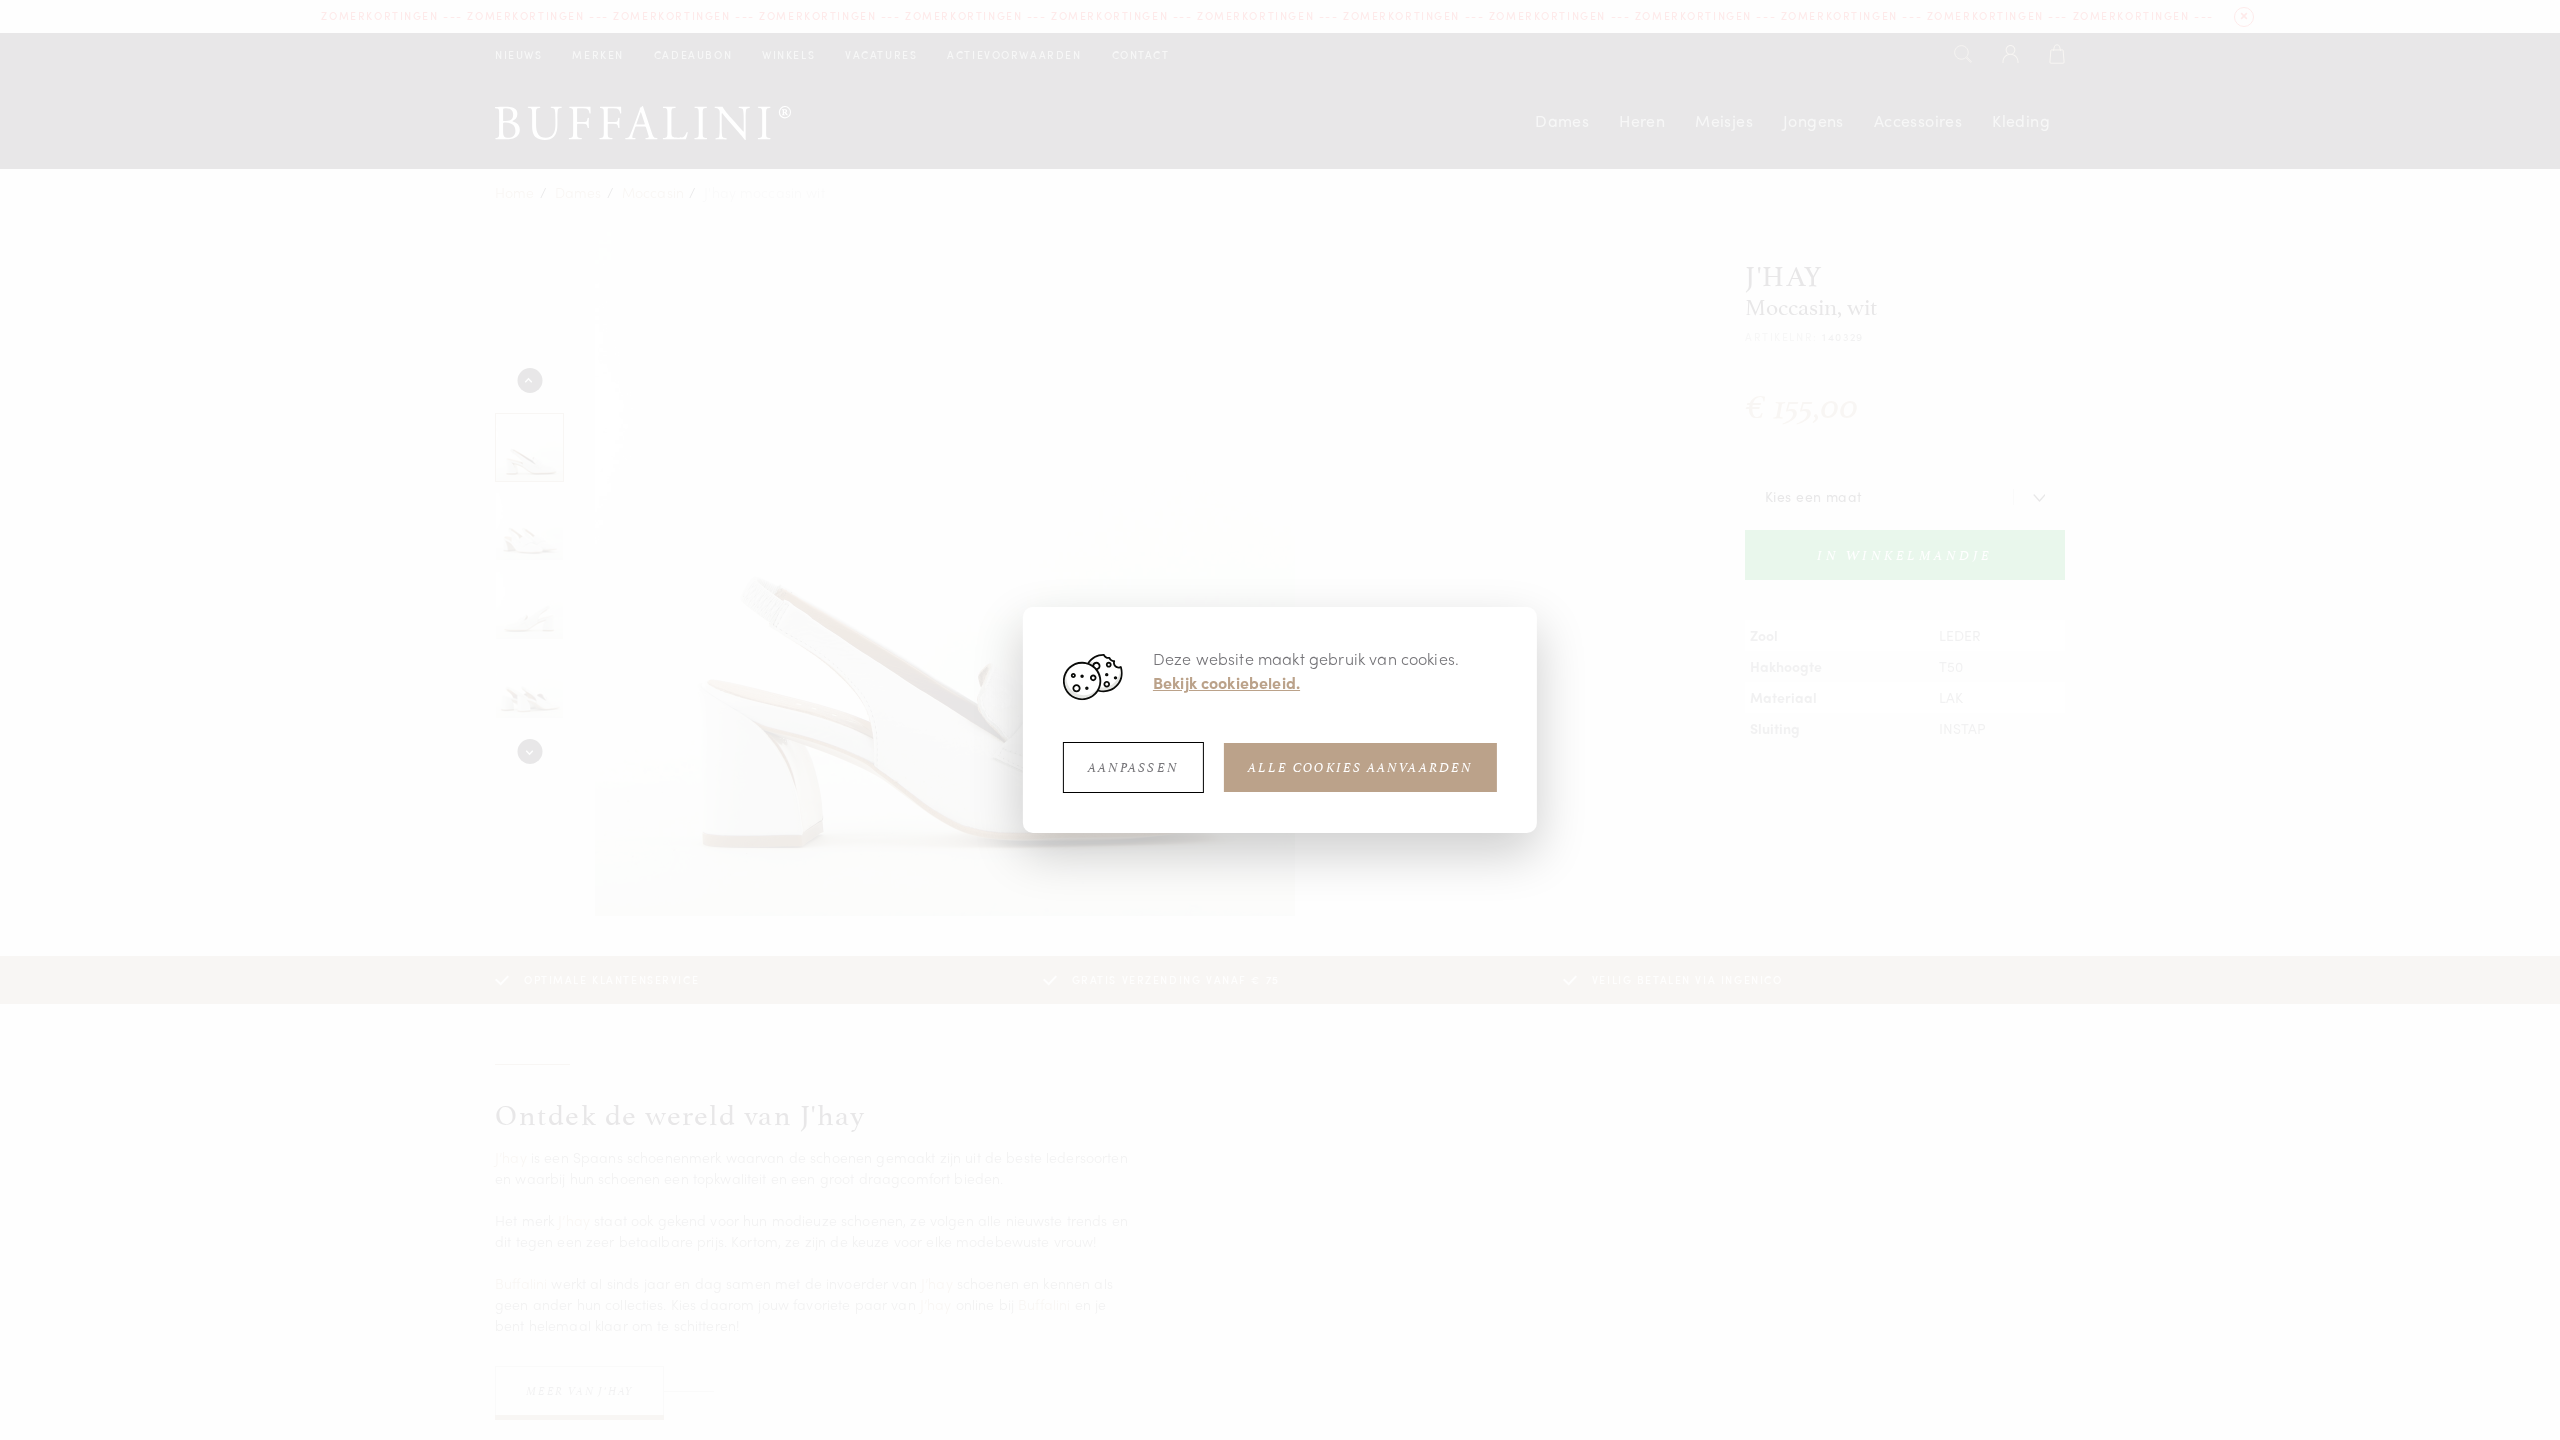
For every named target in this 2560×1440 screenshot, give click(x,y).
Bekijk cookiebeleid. (1226, 682)
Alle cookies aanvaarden (1360, 767)
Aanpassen (1133, 767)
